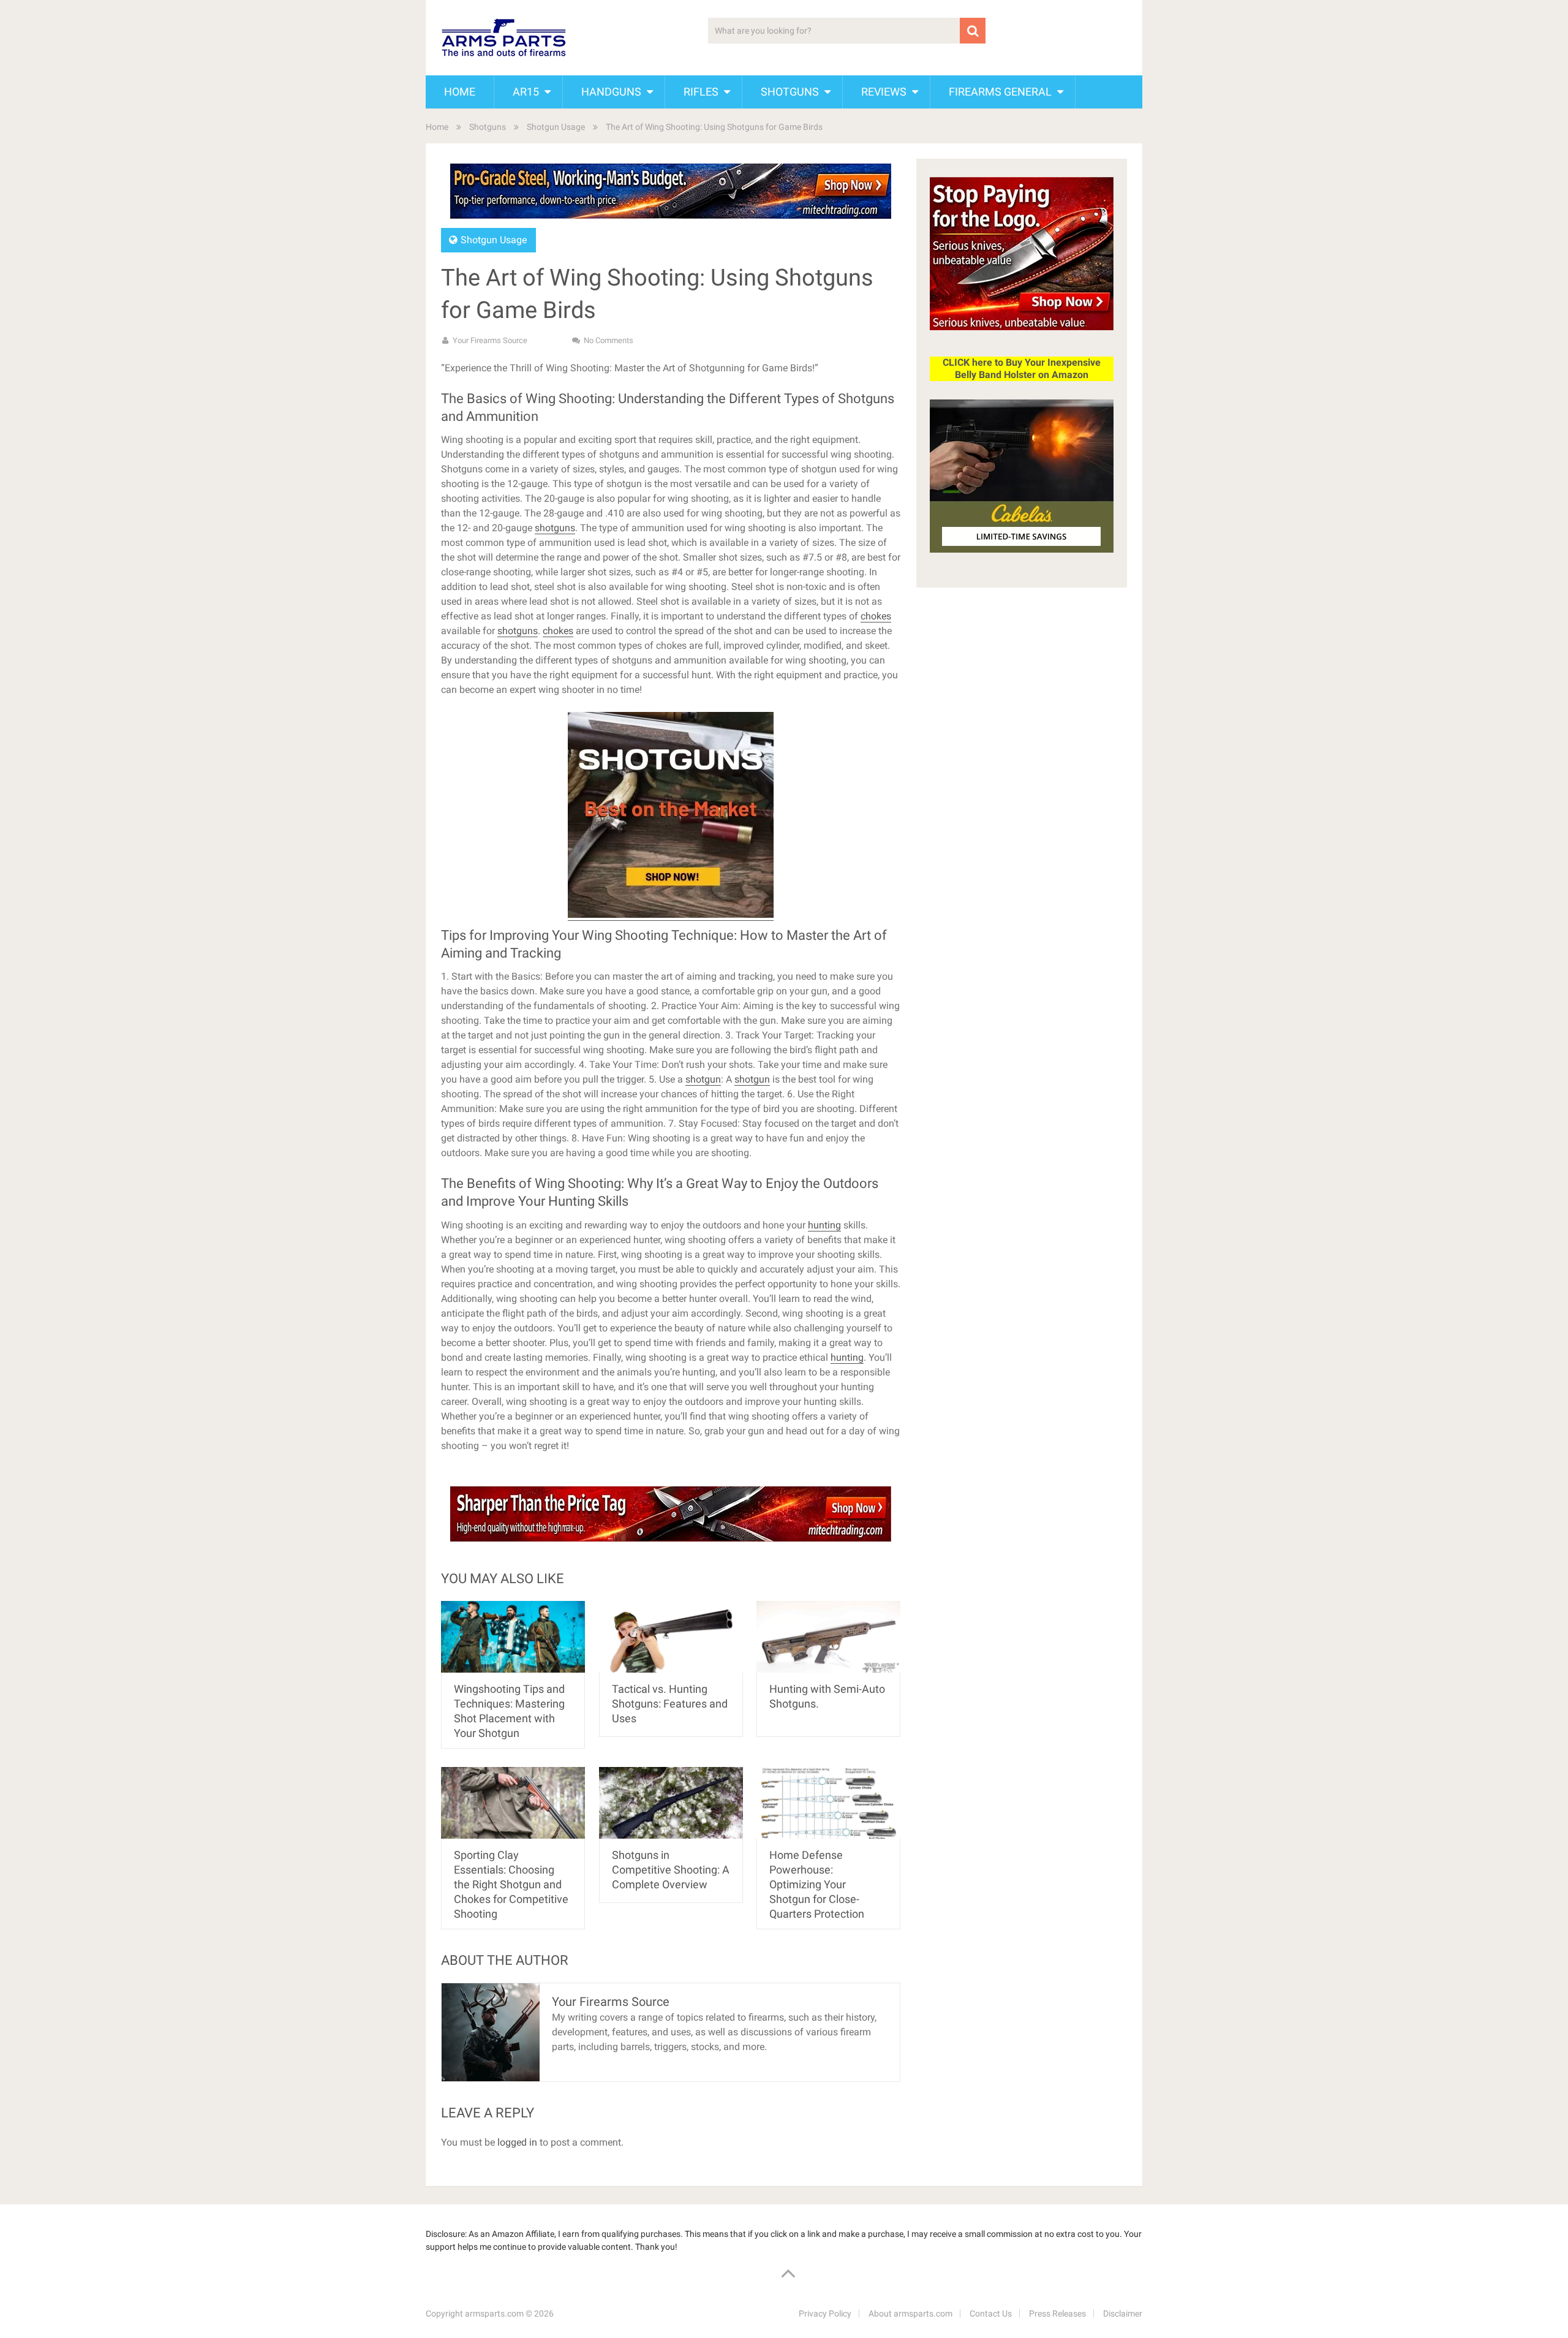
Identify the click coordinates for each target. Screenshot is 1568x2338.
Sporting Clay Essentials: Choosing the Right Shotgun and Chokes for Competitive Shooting (511, 1884)
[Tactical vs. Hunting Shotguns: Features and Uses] (671, 1637)
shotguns (555, 528)
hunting (824, 1225)
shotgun (703, 1079)
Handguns (611, 92)
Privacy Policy (825, 2313)
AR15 (526, 92)
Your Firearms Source (490, 340)
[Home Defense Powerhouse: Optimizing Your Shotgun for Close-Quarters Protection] (828, 1803)
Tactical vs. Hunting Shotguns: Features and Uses (670, 1704)
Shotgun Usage (556, 127)
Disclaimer (1123, 2313)
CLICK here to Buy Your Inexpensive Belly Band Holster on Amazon (1022, 369)
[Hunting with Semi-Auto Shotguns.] (828, 1637)
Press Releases (1057, 2313)
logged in (517, 2142)
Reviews (884, 92)
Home (460, 92)
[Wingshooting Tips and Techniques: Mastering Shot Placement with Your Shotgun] (513, 1637)
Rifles (701, 92)
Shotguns (790, 92)
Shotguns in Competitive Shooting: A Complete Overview (671, 1870)
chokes (876, 616)
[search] (973, 31)
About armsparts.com (910, 2313)
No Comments (609, 340)
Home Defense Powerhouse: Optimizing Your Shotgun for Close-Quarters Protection (817, 1884)
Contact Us (991, 2313)
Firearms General (1000, 92)
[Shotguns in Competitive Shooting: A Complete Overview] (671, 1803)
